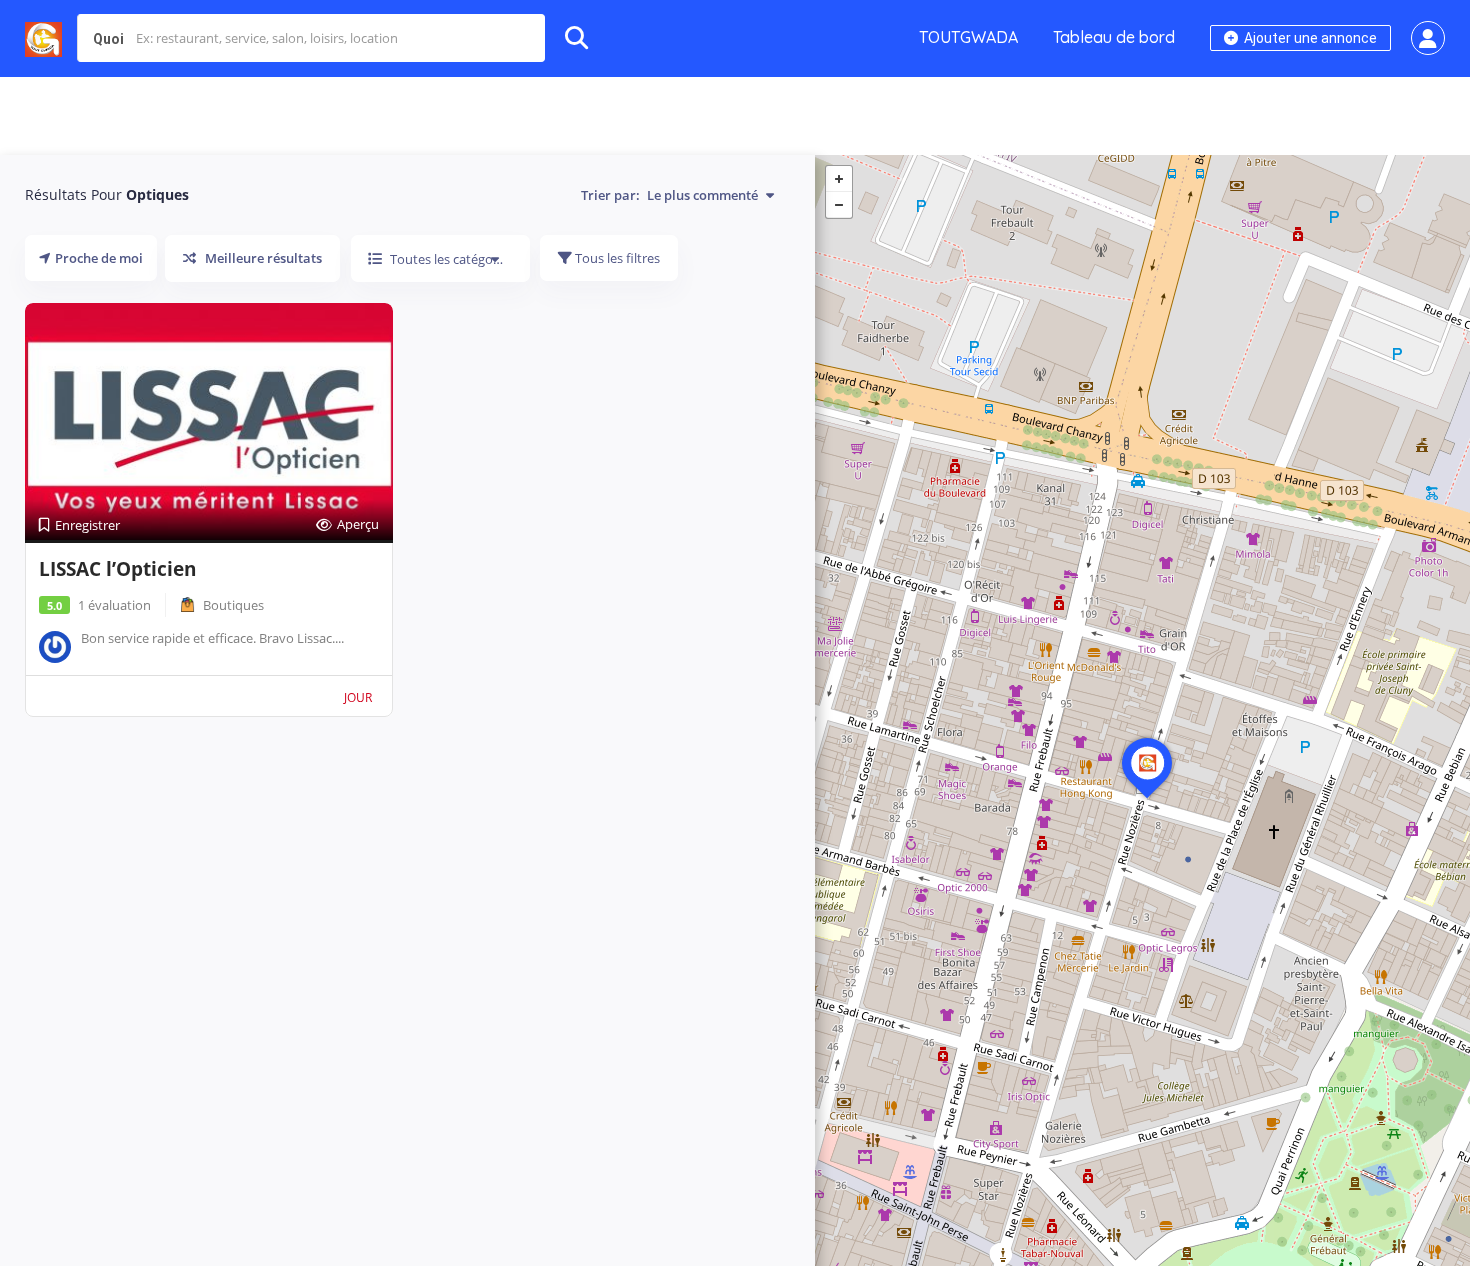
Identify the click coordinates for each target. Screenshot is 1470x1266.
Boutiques (233, 605)
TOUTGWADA (968, 37)
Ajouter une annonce (1309, 38)
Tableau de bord (1114, 37)
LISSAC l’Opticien (117, 569)
